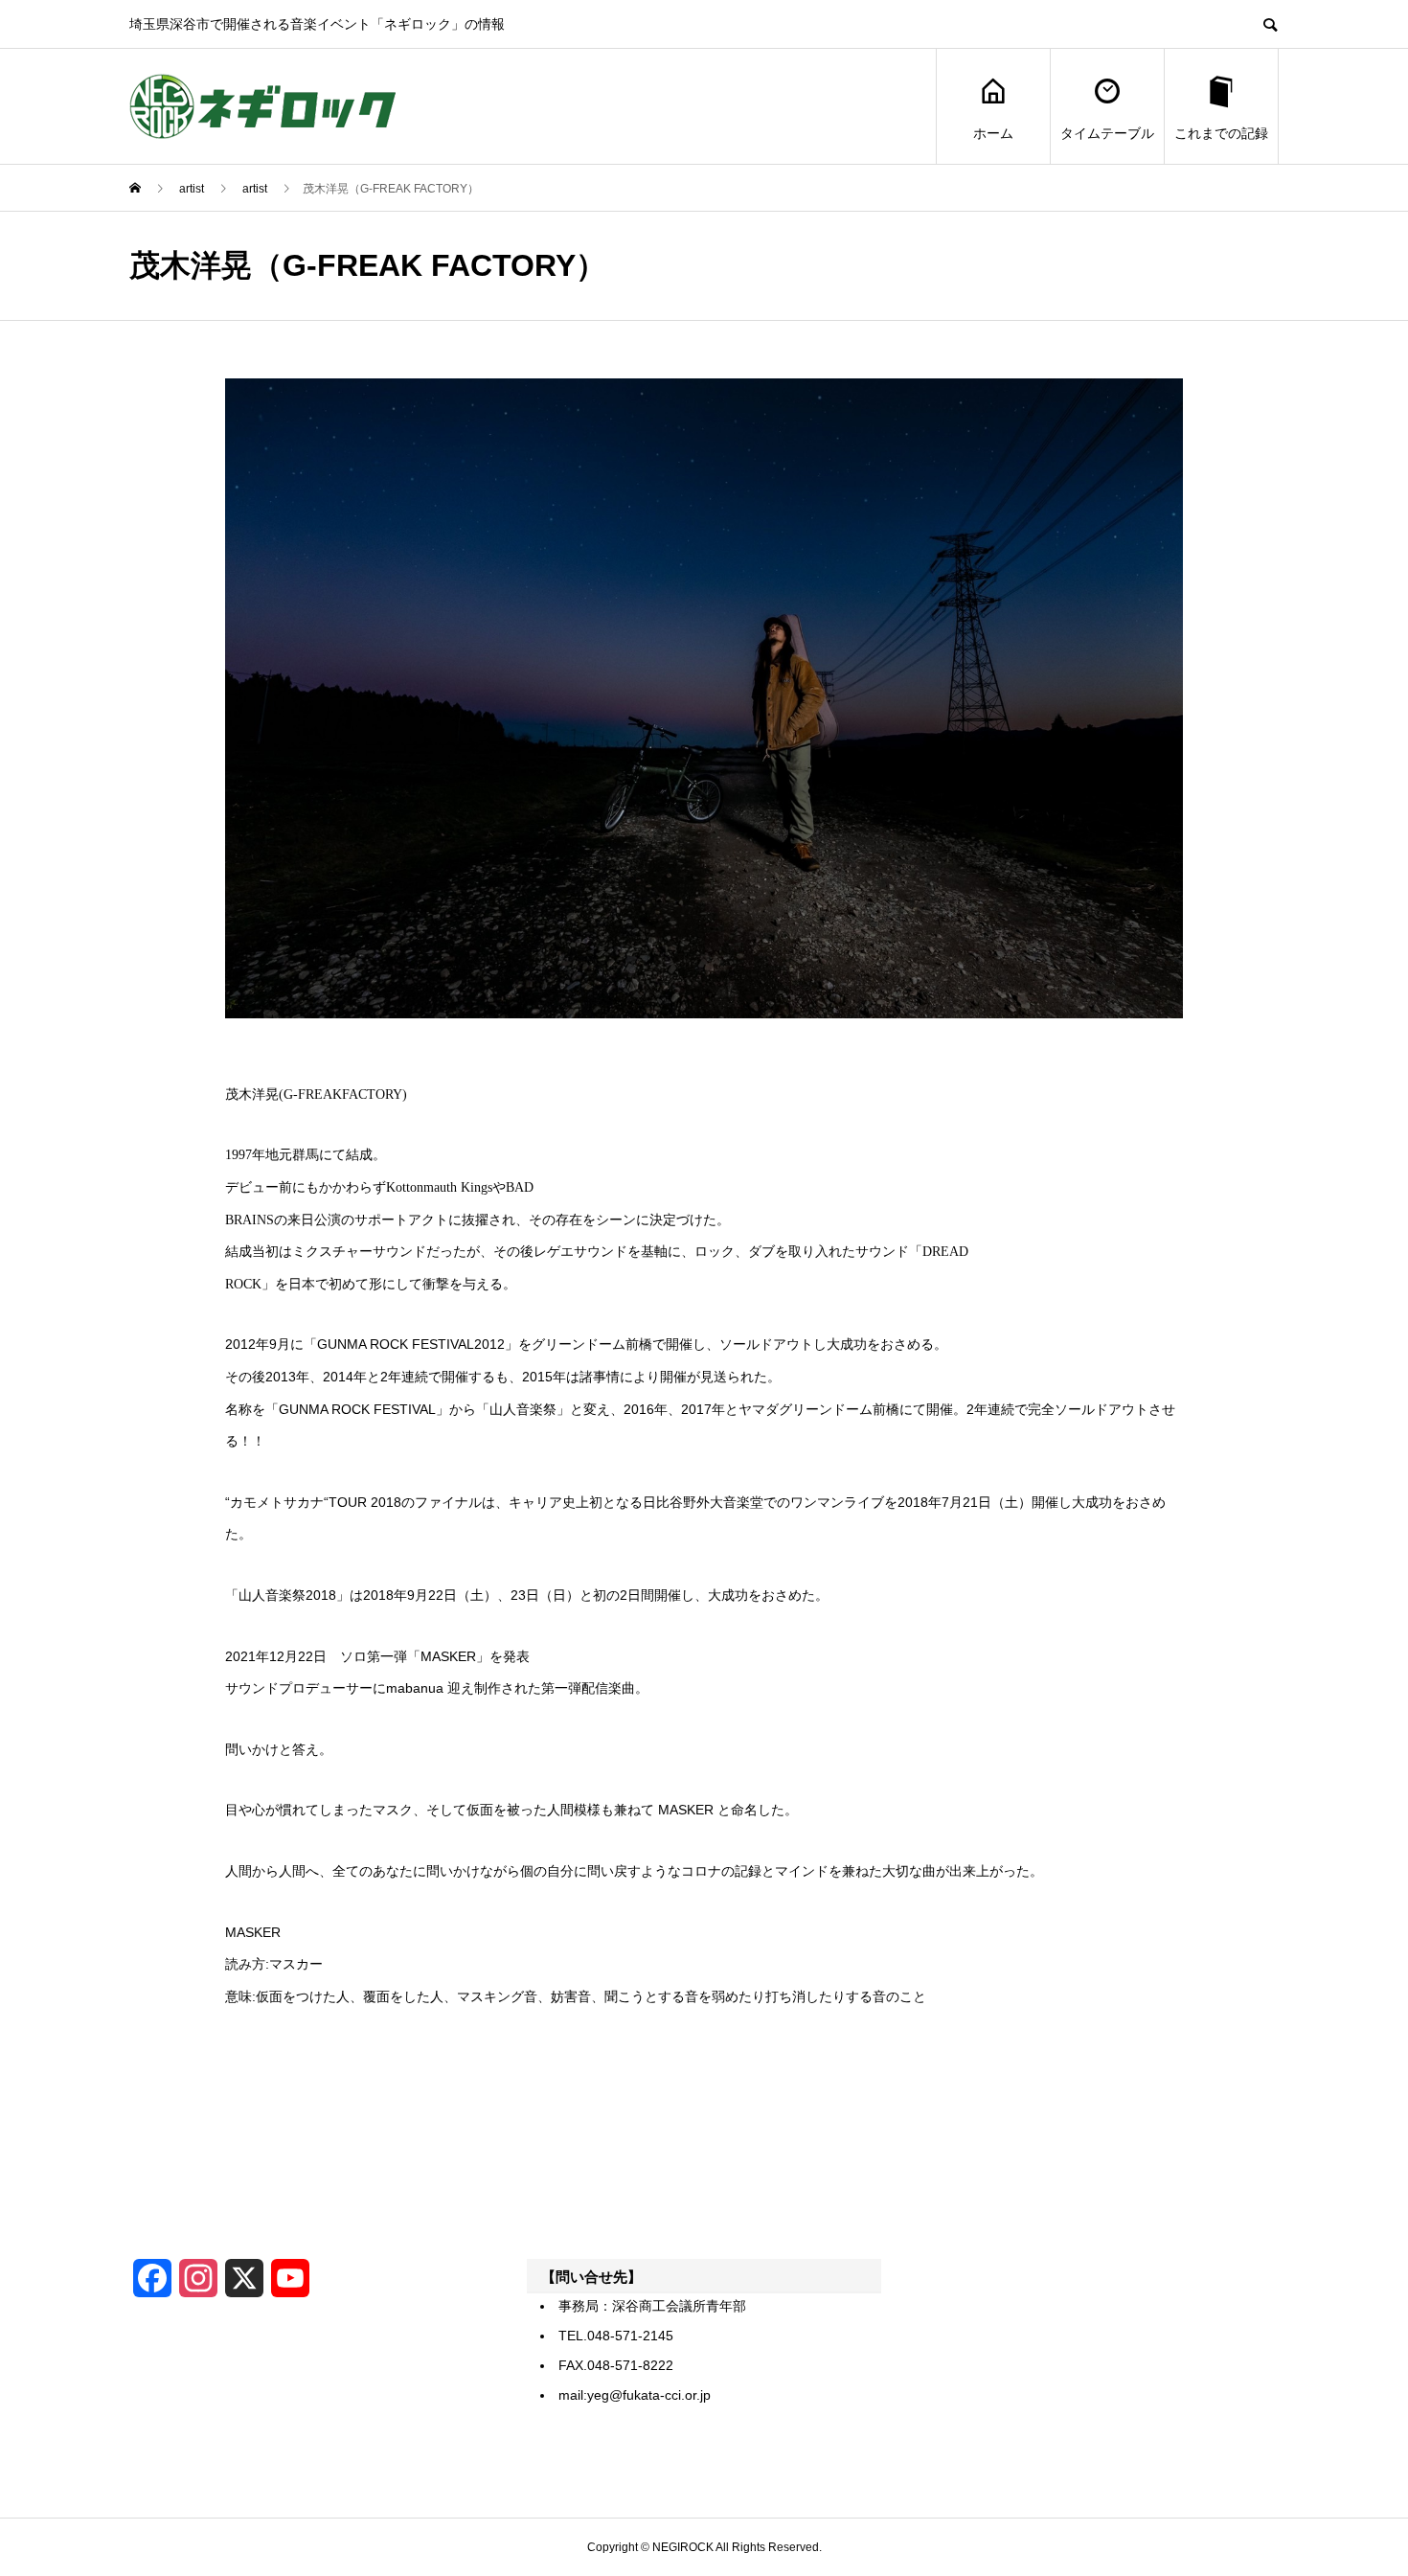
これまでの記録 (1221, 133)
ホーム (993, 133)
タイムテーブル (1107, 133)
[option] (704, 698)
